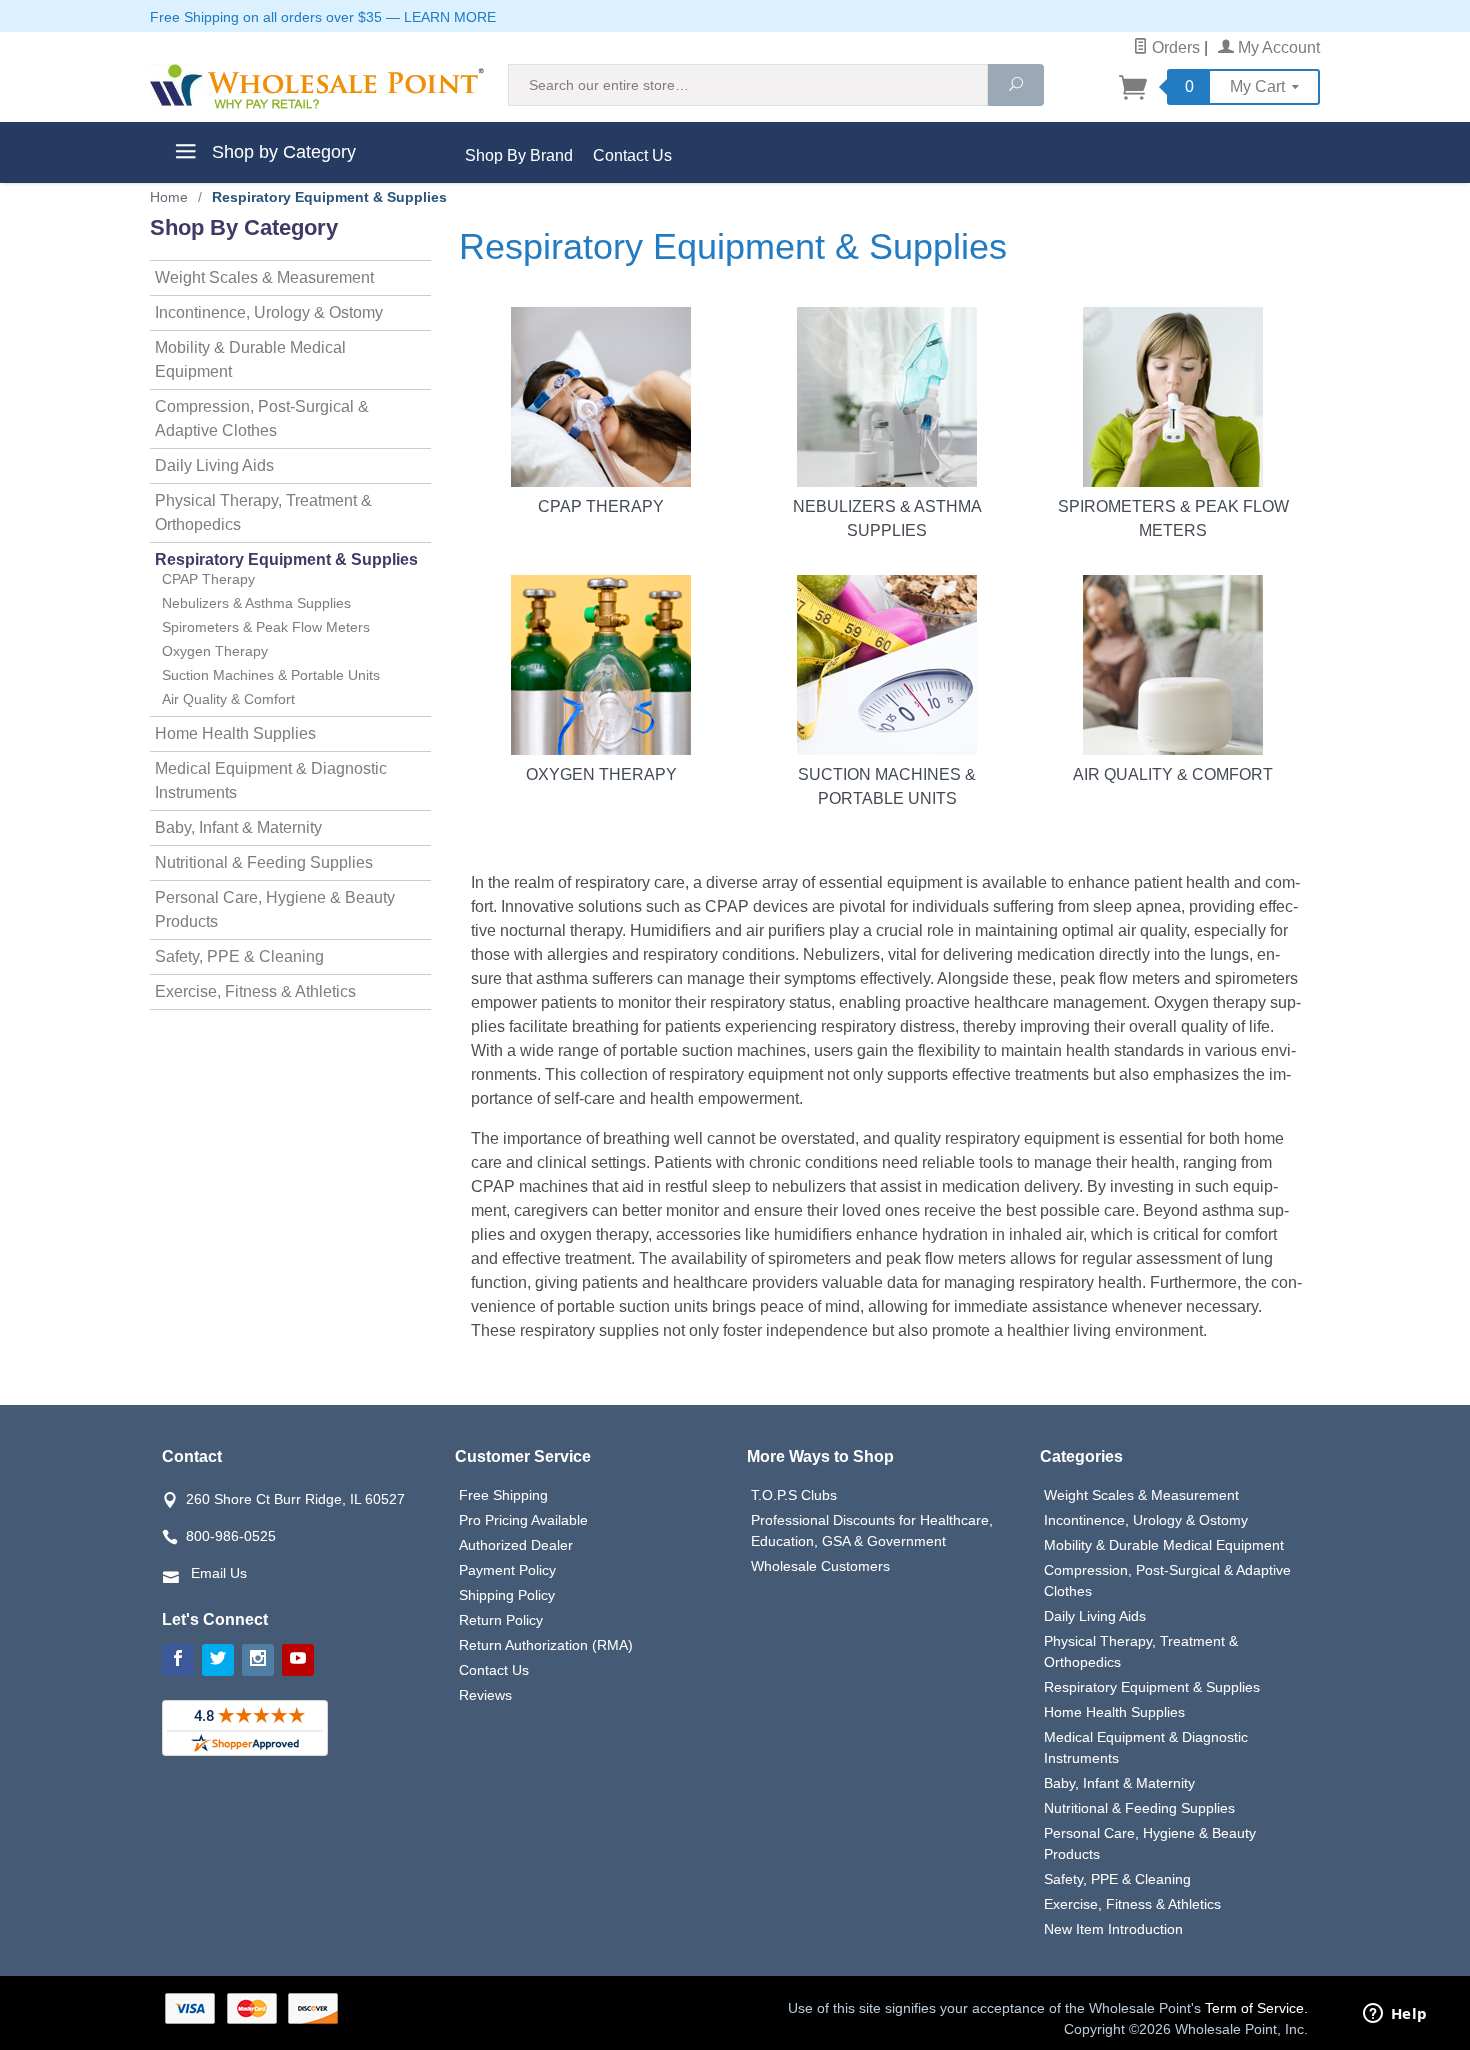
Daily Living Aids (214, 465)
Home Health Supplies (235, 733)
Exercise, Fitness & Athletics (255, 991)
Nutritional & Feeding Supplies (264, 862)
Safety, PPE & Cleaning (239, 956)
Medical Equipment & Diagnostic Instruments (271, 780)
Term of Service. (1256, 2008)
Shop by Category (281, 152)
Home (169, 197)
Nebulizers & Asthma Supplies (887, 518)
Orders (1174, 47)
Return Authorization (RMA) (546, 1645)
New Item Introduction (1113, 1929)
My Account (1277, 47)
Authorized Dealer (516, 1545)
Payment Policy (507, 1570)
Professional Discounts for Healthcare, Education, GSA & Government (872, 1530)
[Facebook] (178, 1660)
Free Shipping (503, 1495)
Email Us (219, 1573)
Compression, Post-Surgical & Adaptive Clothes (262, 418)
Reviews (485, 1695)
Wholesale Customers (820, 1566)
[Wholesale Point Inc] (317, 86)
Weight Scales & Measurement (264, 277)
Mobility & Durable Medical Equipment (250, 359)
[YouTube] (298, 1660)
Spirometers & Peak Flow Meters (1173, 518)
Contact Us (632, 155)
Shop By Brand (519, 155)
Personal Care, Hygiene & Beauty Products (275, 909)
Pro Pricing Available (523, 1520)
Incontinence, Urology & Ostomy (269, 312)
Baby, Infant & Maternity (238, 827)
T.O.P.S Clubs (794, 1495)
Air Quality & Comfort (1173, 774)
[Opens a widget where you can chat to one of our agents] (1395, 2015)
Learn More (450, 17)
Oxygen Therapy (601, 774)
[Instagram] (258, 1660)
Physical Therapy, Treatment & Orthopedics (263, 512)
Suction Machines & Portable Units (887, 786)
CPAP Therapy (601, 506)
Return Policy (501, 1620)
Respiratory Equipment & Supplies (286, 559)
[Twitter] (218, 1660)
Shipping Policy (507, 1595)
